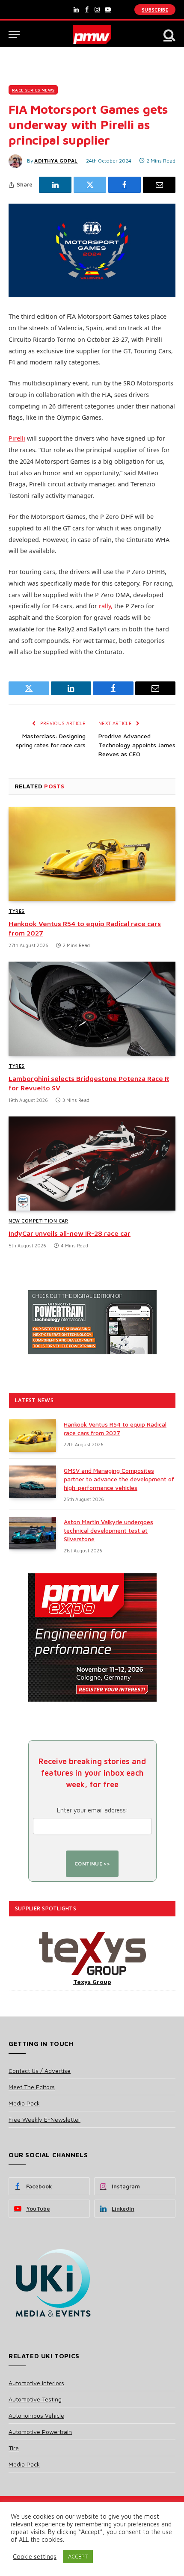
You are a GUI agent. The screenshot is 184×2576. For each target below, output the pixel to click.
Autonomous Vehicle (36, 2415)
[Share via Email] (159, 185)
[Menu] (14, 34)
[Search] (169, 34)
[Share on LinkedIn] (55, 185)
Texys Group (92, 1982)
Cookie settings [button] (35, 2557)
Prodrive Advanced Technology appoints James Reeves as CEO (137, 745)
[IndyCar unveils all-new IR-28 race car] (92, 1163)
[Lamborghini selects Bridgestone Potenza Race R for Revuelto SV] (92, 1008)
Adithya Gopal (56, 161)
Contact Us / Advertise (40, 2071)
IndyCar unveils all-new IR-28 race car (70, 1233)
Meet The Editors (32, 2087)
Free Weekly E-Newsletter (45, 2119)
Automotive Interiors (36, 2383)
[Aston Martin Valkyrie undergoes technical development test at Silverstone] (33, 1533)
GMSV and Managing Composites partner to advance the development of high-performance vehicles (119, 1479)
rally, (106, 606)
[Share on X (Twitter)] (90, 185)
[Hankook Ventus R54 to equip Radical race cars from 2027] (92, 854)
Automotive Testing (35, 2399)
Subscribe (155, 10)
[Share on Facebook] (125, 185)
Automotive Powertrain (40, 2432)
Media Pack (24, 2103)
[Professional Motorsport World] (92, 34)
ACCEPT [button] (78, 2556)
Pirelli (17, 438)
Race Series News (33, 90)
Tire (14, 2448)
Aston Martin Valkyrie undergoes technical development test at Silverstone (108, 1530)
